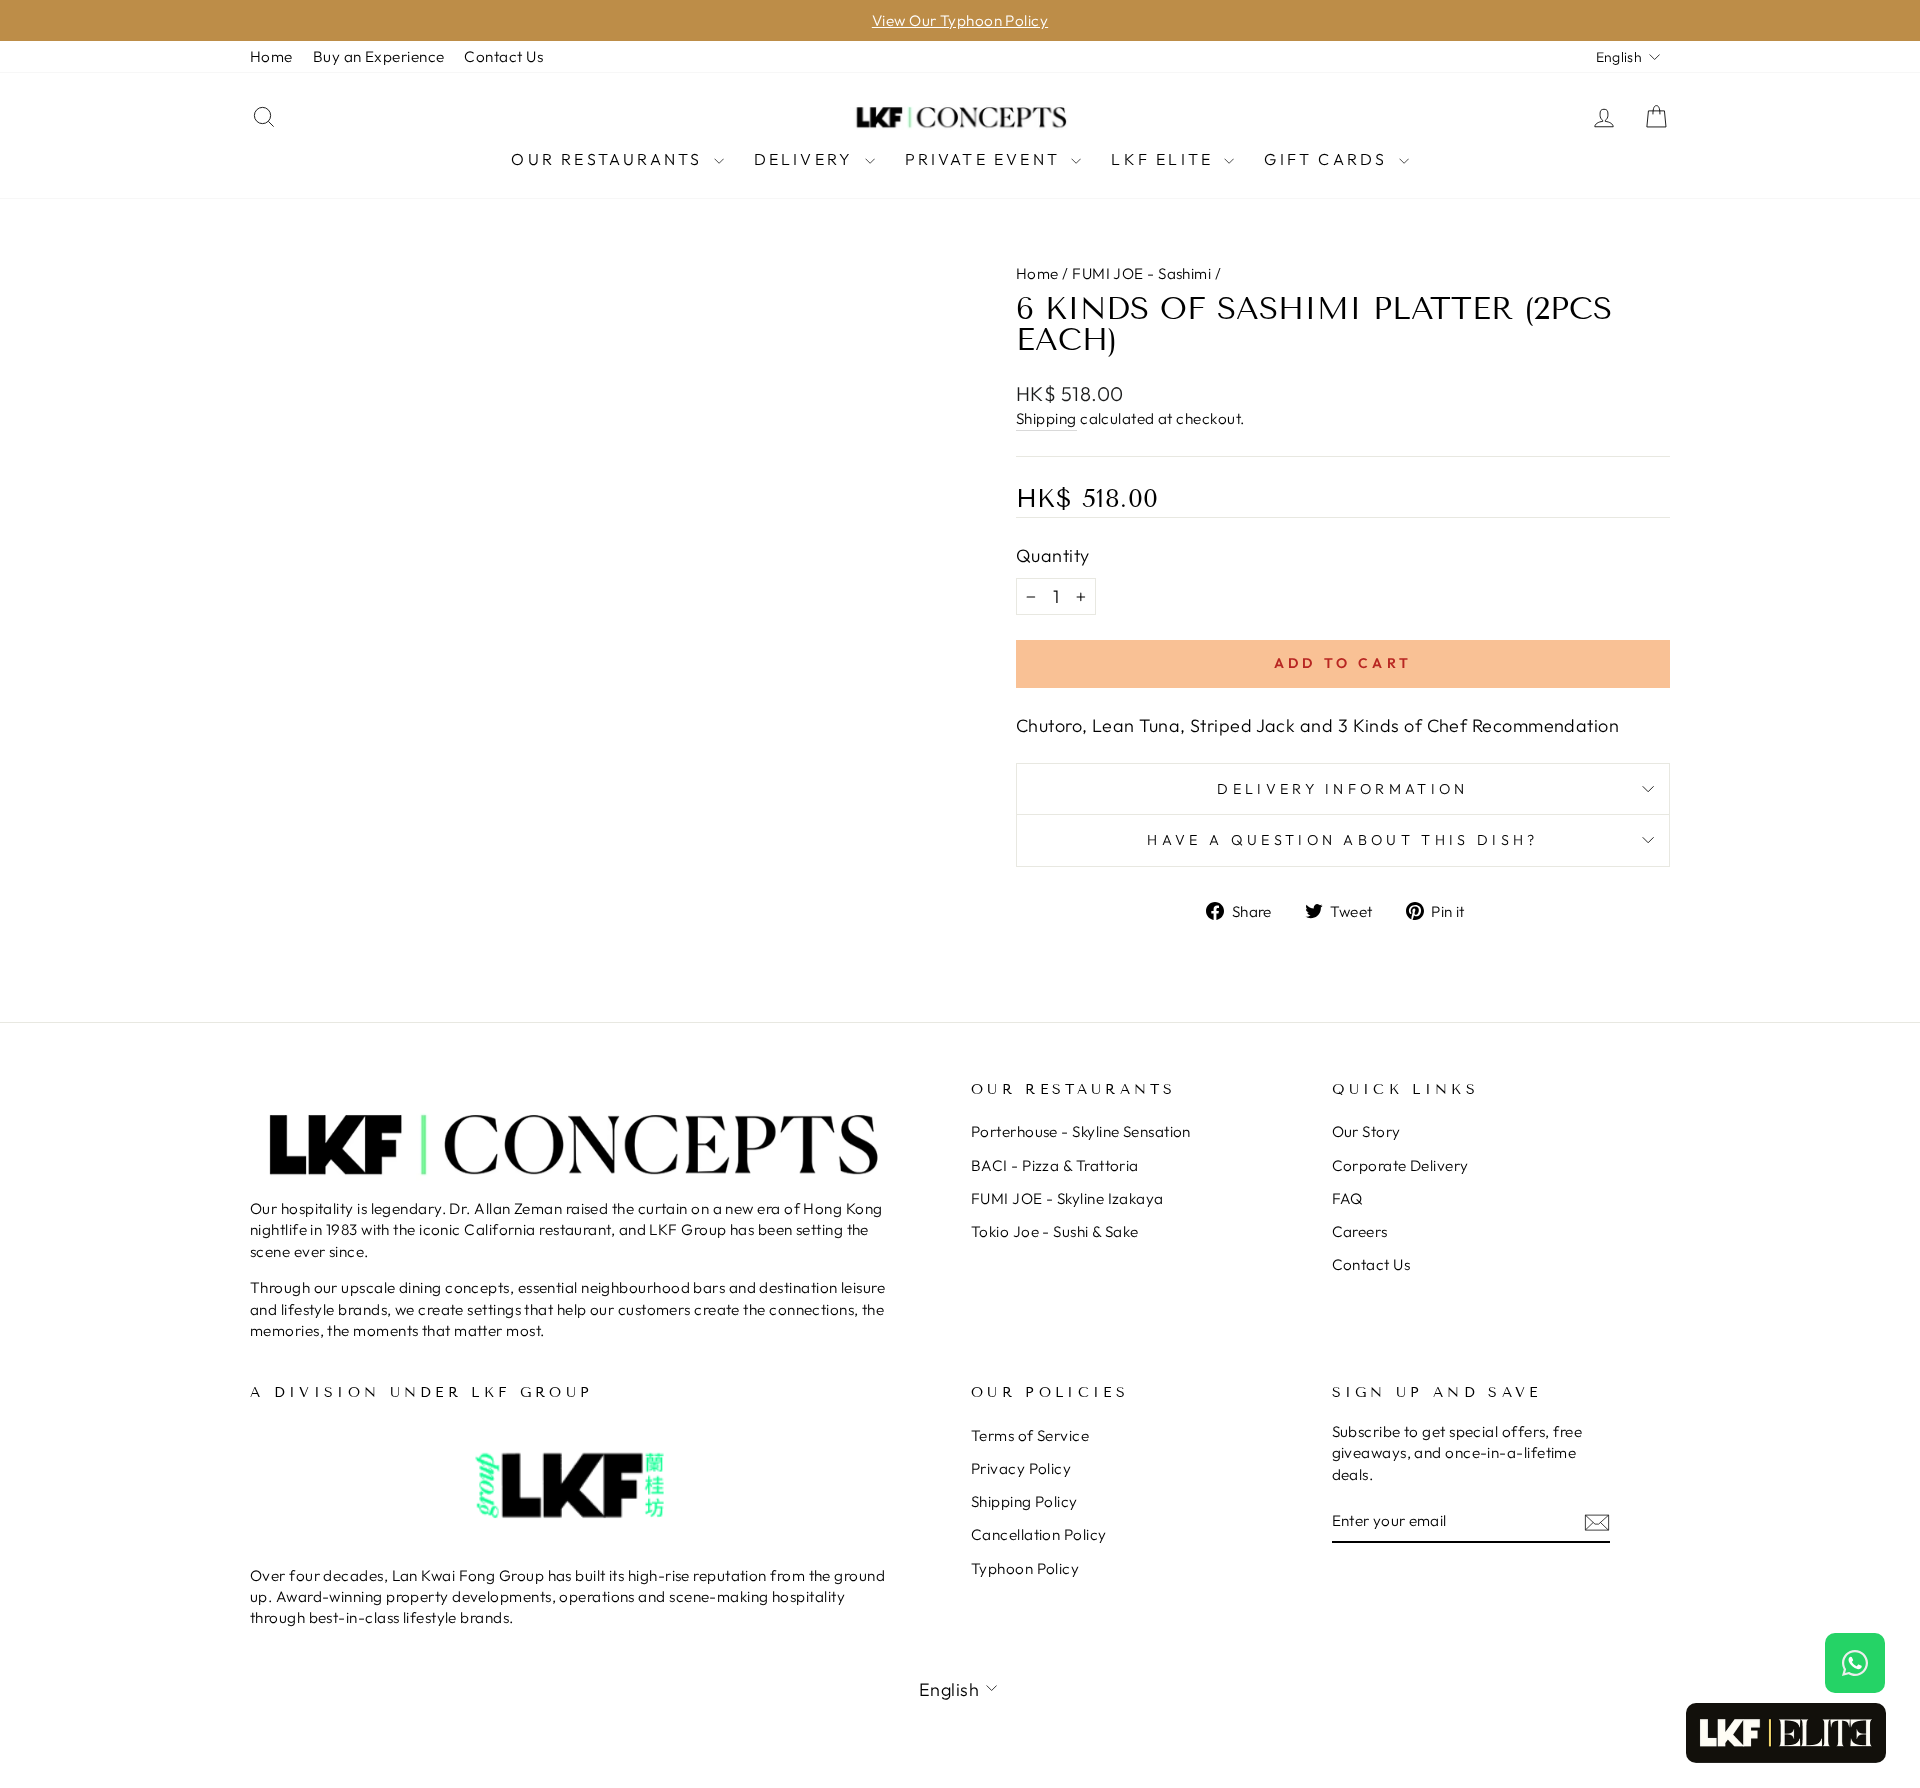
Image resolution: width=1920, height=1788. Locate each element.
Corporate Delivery (1400, 1165)
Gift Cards (1328, 159)
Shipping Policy (1024, 1501)
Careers (1360, 1231)
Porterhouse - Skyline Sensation (1081, 1131)
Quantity (1053, 555)
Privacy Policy (1021, 1468)
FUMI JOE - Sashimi (1141, 273)
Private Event (986, 159)
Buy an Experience (379, 56)
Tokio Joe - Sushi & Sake (1055, 1231)
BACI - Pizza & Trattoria (1055, 1165)
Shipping (1046, 418)
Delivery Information (1342, 789)
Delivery (807, 159)
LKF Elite (1165, 159)
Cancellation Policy (1039, 1534)
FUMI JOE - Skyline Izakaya (1067, 1198)
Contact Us (503, 56)
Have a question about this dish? (1342, 840)
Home (271, 56)
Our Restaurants (609, 159)
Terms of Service (1030, 1435)
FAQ (1347, 1198)
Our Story (1366, 1131)
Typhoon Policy (1025, 1568)
